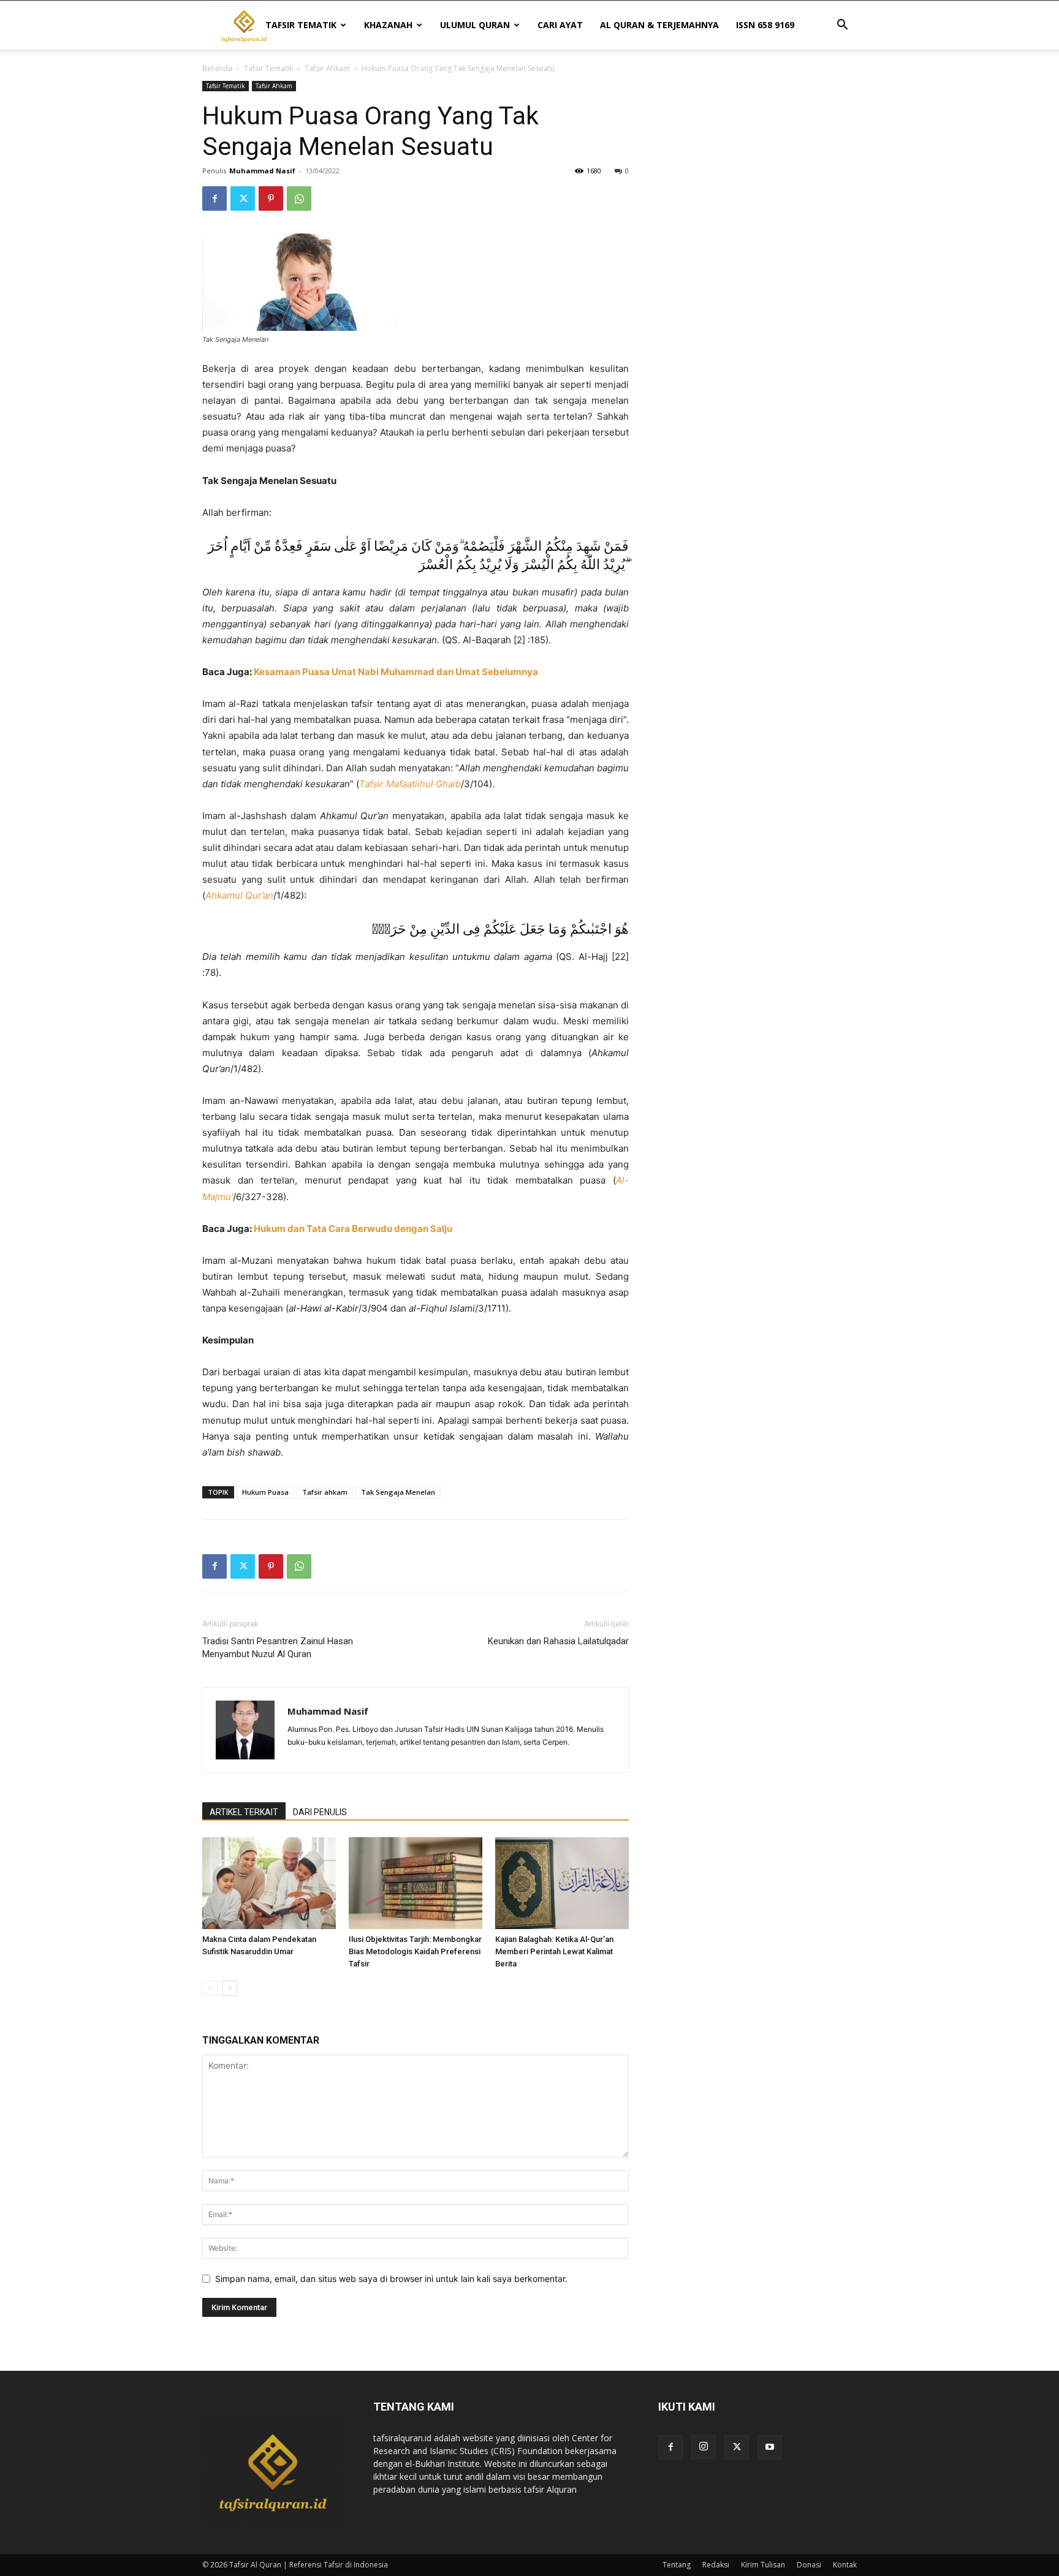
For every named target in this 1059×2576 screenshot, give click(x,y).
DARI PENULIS (320, 1812)
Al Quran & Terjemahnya (659, 25)
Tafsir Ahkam (327, 68)
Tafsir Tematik (301, 25)
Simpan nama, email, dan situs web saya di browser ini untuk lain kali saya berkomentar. (391, 2279)
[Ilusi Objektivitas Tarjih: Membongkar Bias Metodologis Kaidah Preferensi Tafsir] (416, 1883)
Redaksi (716, 2565)
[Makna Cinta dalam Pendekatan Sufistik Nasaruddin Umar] (269, 1883)
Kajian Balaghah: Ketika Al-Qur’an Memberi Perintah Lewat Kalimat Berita (554, 1951)
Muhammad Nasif (262, 171)
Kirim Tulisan (763, 2565)
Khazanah (388, 25)
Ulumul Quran (475, 25)
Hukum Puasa (265, 1492)
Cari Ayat (560, 25)
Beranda (217, 68)
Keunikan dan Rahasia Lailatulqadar (558, 1641)
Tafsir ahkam (325, 1492)
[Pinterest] (271, 198)
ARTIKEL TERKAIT (244, 1812)
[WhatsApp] (299, 198)
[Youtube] (770, 2447)
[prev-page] (210, 1988)
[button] (842, 26)
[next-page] (230, 1988)
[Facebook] (214, 198)
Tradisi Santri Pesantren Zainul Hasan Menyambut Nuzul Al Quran (278, 1648)
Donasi (809, 2565)
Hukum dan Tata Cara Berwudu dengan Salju (353, 1229)
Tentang (677, 2565)
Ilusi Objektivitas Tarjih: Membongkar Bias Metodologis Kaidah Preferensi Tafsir (415, 1951)
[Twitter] (243, 198)
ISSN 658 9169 (765, 25)
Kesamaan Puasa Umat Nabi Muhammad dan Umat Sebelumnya (396, 672)
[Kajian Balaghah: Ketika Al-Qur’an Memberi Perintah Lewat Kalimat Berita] (562, 1883)
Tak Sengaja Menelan (398, 1492)
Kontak (845, 2565)
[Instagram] (704, 2447)
